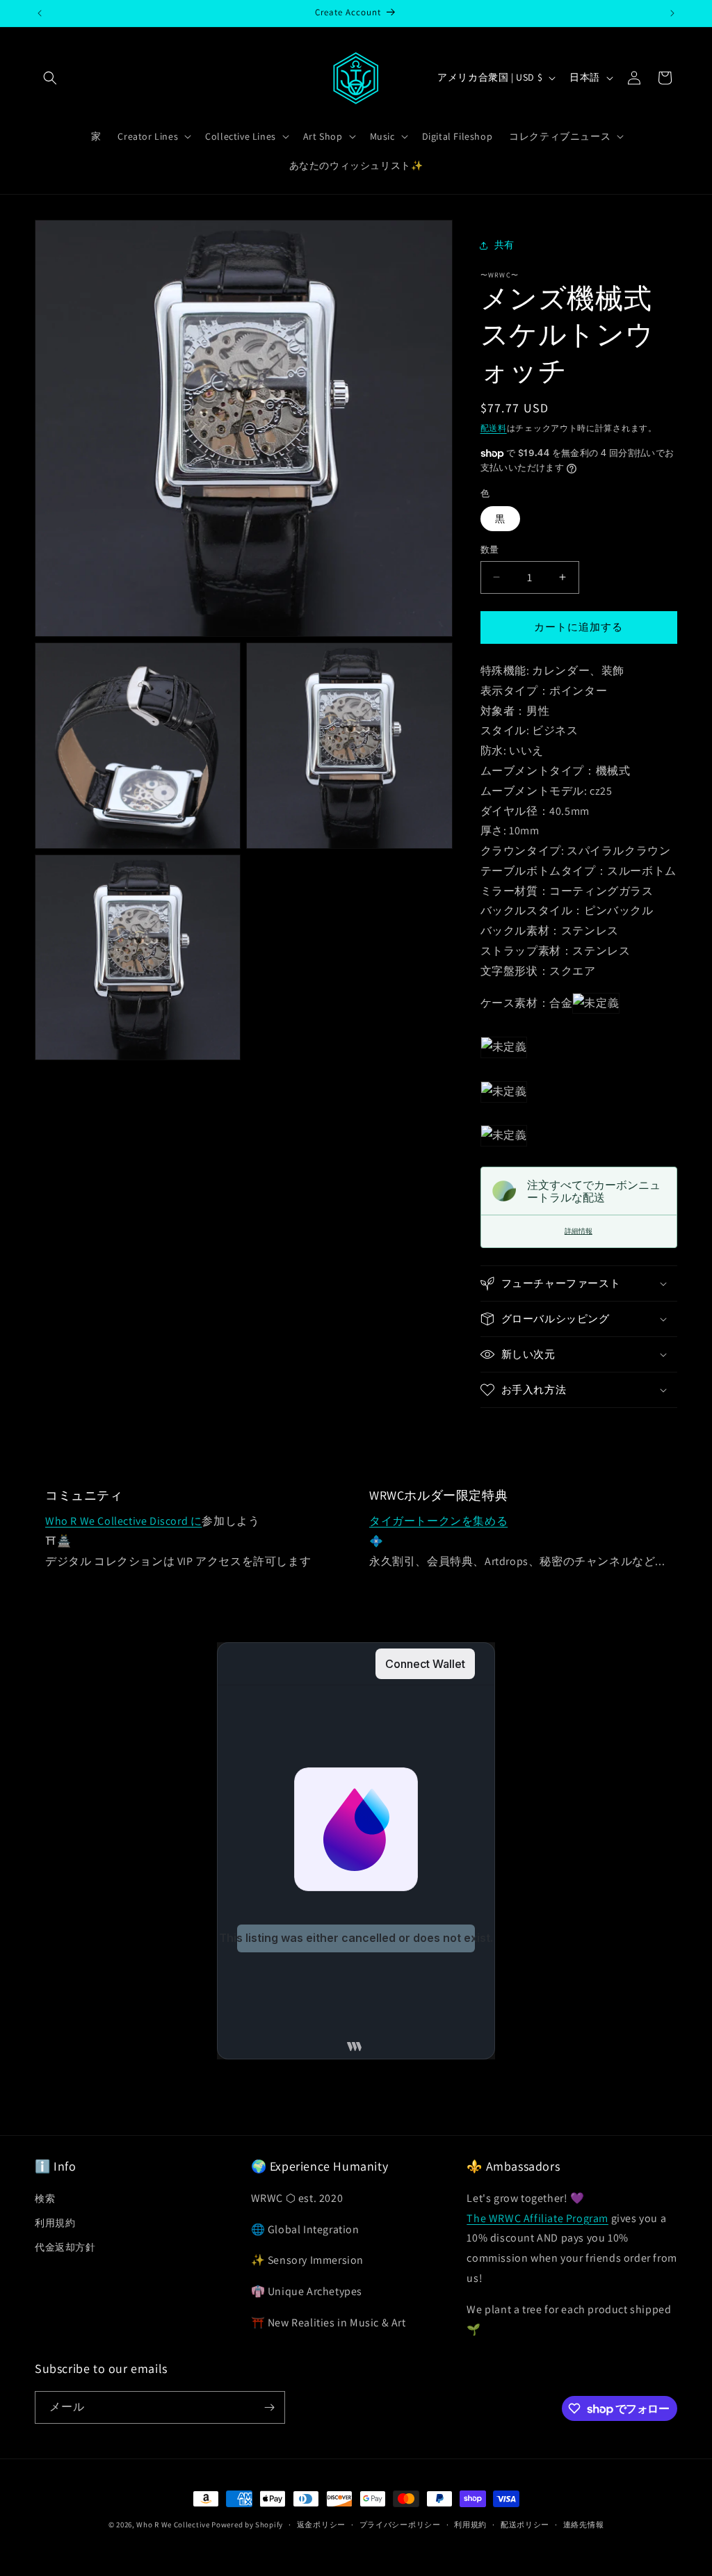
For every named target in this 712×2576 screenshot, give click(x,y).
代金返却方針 (65, 2247)
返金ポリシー (321, 2525)
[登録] (269, 2407)
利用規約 (55, 2223)
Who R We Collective (173, 2525)
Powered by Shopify (247, 2525)
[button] (50, 78)
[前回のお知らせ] (40, 13)
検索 (45, 2198)
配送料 (494, 428)
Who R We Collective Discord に (123, 1521)
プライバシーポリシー (400, 2525)
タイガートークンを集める (438, 1521)
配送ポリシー (525, 2525)
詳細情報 (578, 1231)
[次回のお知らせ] (672, 13)
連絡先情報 (584, 2525)
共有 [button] (504, 245)
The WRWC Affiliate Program (537, 2218)
